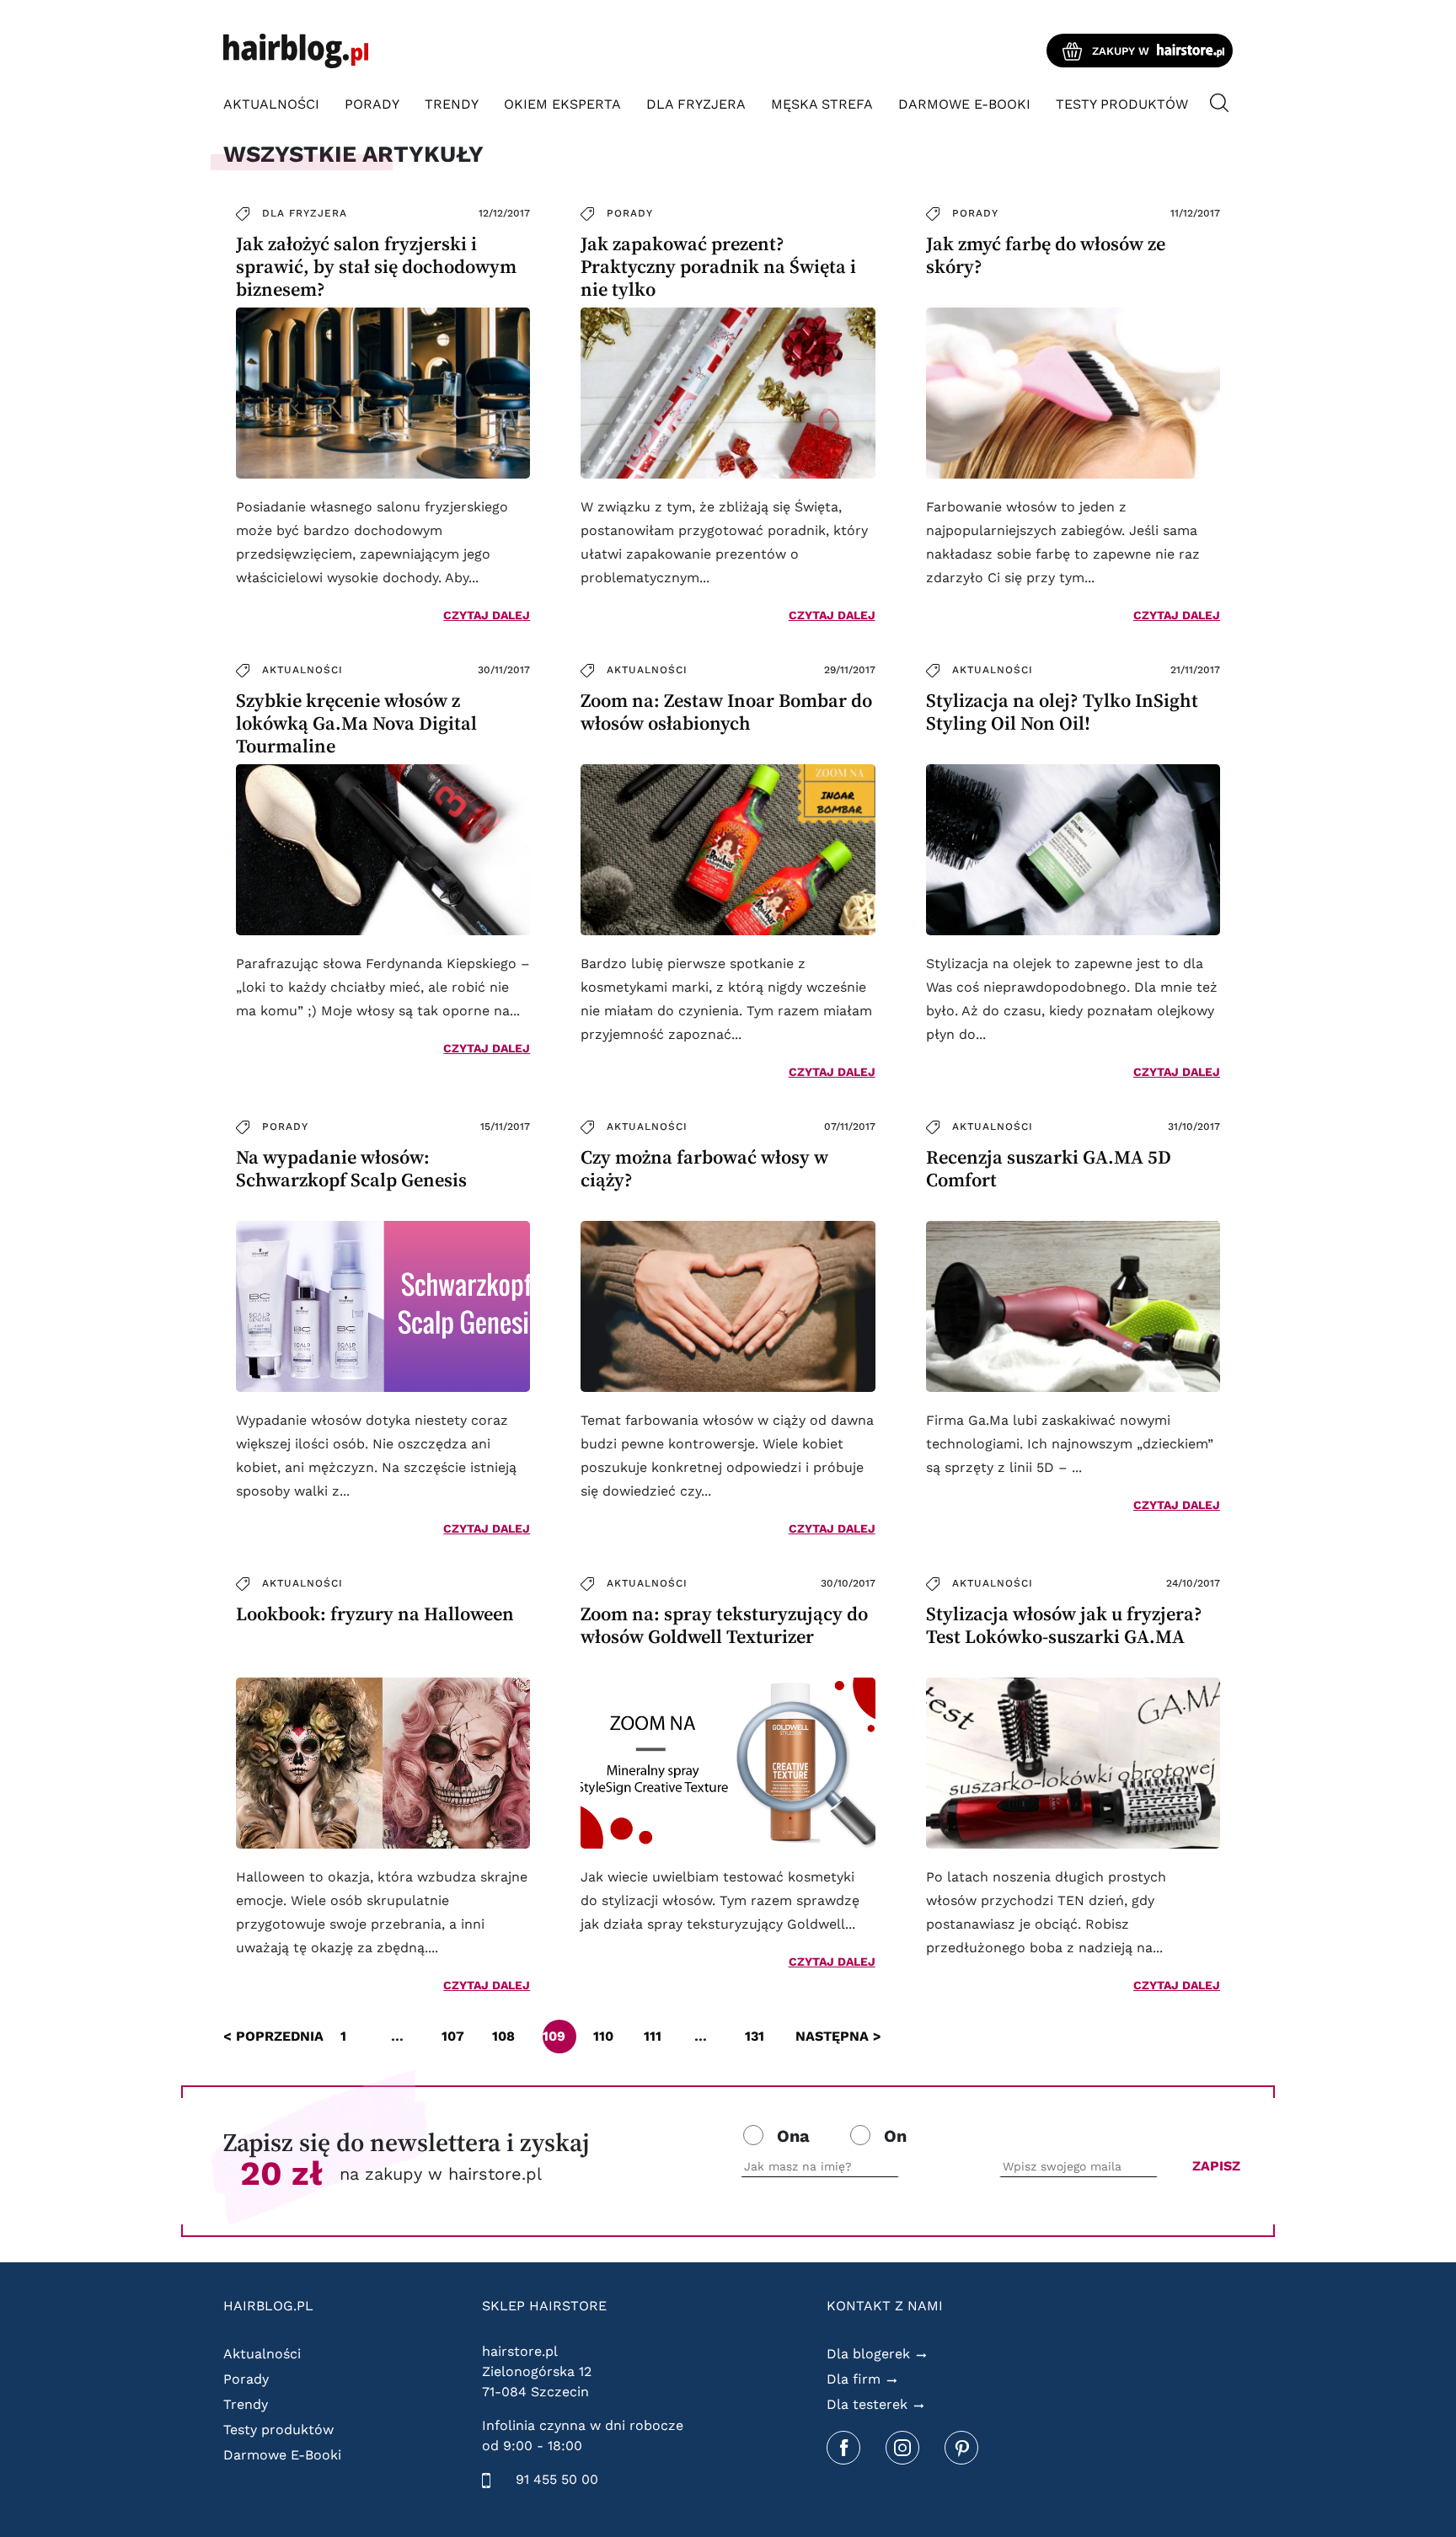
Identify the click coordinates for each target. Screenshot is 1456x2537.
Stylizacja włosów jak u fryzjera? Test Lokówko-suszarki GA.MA (1064, 1625)
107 (453, 2036)
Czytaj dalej (487, 615)
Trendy (452, 104)
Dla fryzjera (696, 104)
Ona (793, 2136)
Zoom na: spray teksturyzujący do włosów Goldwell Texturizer (724, 1625)
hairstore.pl (520, 2351)
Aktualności (271, 104)
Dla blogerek (868, 2354)
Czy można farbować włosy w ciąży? (704, 1169)
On (895, 2136)
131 (755, 2036)
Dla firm (854, 2379)
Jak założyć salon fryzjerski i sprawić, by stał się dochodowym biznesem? (376, 267)
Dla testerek (867, 2404)
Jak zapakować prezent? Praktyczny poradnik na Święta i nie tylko (718, 267)
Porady (372, 104)
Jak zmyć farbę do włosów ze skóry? (1046, 255)
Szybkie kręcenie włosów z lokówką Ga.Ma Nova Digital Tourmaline (356, 723)
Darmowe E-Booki (964, 104)
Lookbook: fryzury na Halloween (375, 1614)
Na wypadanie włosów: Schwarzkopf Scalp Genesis (351, 1169)
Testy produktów (1122, 104)
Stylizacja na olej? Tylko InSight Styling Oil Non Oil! (1062, 712)
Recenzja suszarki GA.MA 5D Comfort (1049, 1169)
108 (503, 2036)
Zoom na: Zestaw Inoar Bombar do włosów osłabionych (726, 712)
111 (653, 2036)
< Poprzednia (273, 2036)
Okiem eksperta (562, 104)
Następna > (838, 2036)
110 (603, 2036)
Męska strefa (822, 104)
